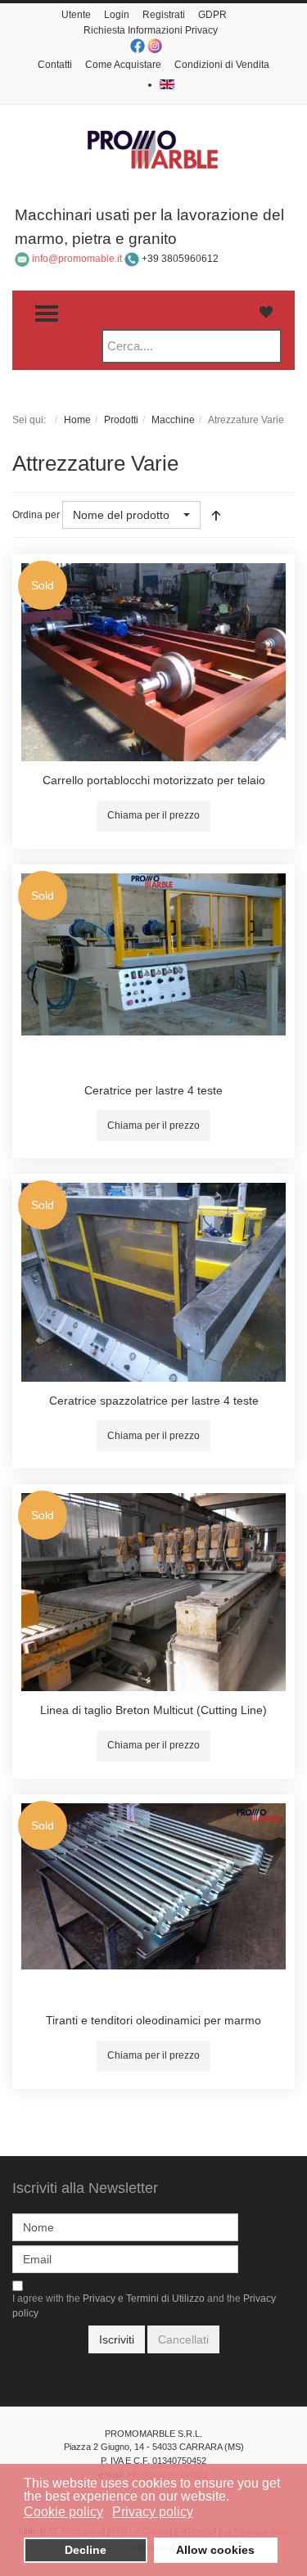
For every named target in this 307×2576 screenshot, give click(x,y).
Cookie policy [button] (63, 2512)
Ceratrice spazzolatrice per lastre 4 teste (154, 1401)
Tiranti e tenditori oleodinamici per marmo (153, 2020)
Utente (76, 15)
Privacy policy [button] (153, 2512)
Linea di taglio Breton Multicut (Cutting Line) (153, 1710)
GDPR (212, 15)
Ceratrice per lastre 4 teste (153, 1090)
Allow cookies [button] (215, 2550)
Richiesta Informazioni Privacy (151, 30)
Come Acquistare (123, 65)
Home (77, 420)
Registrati (164, 15)
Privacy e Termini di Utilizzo (144, 2299)
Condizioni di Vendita (222, 65)
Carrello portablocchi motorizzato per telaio (154, 780)
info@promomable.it (77, 259)
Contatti (55, 65)
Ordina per (36, 515)
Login (117, 15)
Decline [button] (86, 2550)
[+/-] (216, 515)
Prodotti (121, 420)
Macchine (173, 420)
